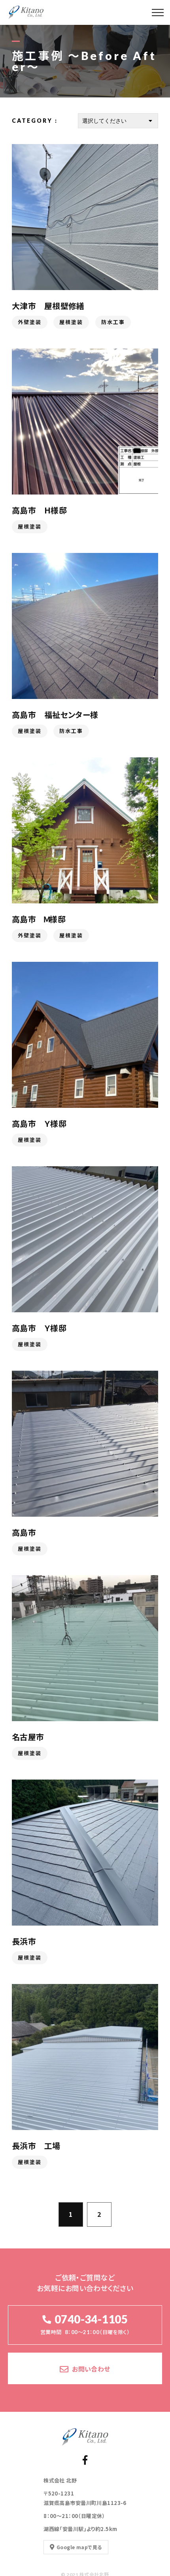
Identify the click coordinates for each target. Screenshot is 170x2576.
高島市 (24, 1532)
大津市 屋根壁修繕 (48, 306)
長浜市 (24, 1941)
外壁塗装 (30, 322)
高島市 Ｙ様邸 (39, 1123)
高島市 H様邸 (39, 510)
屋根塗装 (71, 322)
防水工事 (113, 322)
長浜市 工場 (36, 2146)
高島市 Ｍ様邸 (39, 919)
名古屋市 (28, 1737)
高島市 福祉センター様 (55, 715)
